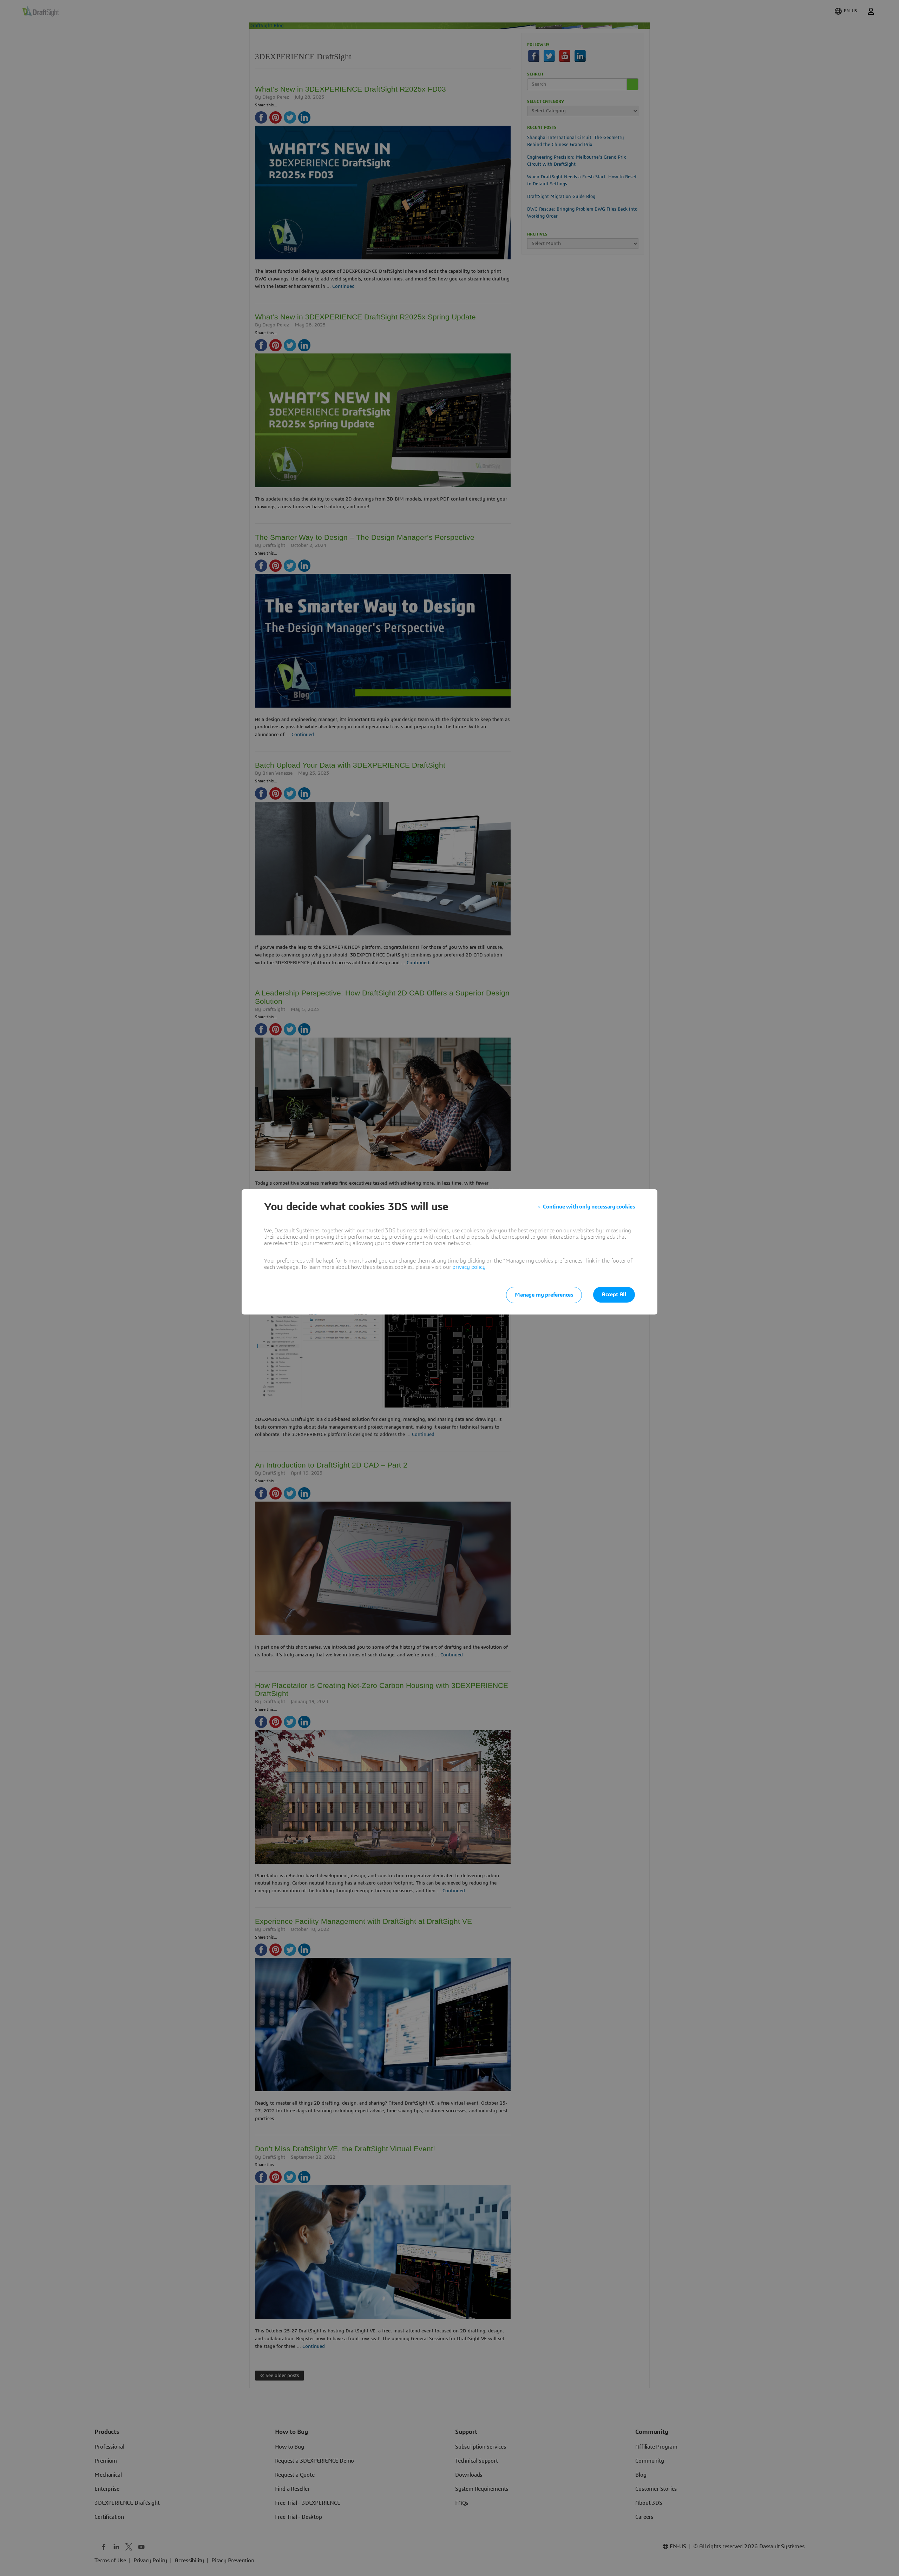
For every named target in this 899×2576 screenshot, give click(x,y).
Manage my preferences (544, 1295)
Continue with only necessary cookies (589, 1207)
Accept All (614, 1294)
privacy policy (469, 1267)
